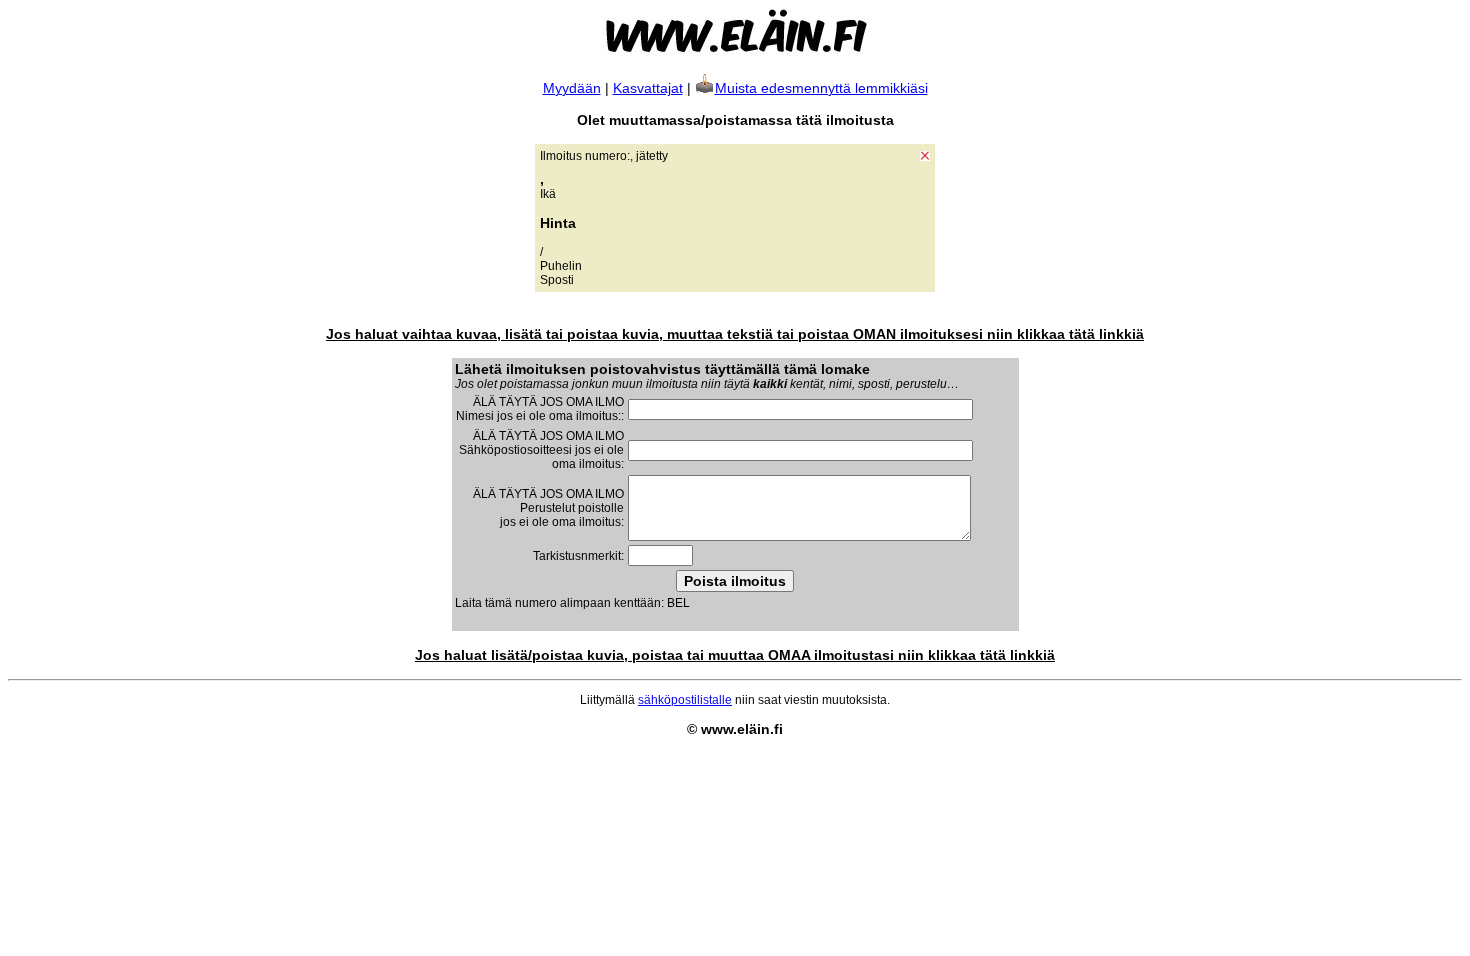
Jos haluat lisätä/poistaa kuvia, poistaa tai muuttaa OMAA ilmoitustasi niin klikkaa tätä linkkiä (735, 655)
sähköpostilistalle (685, 700)
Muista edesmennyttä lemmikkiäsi (821, 88)
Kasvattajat (648, 88)
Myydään (572, 88)
